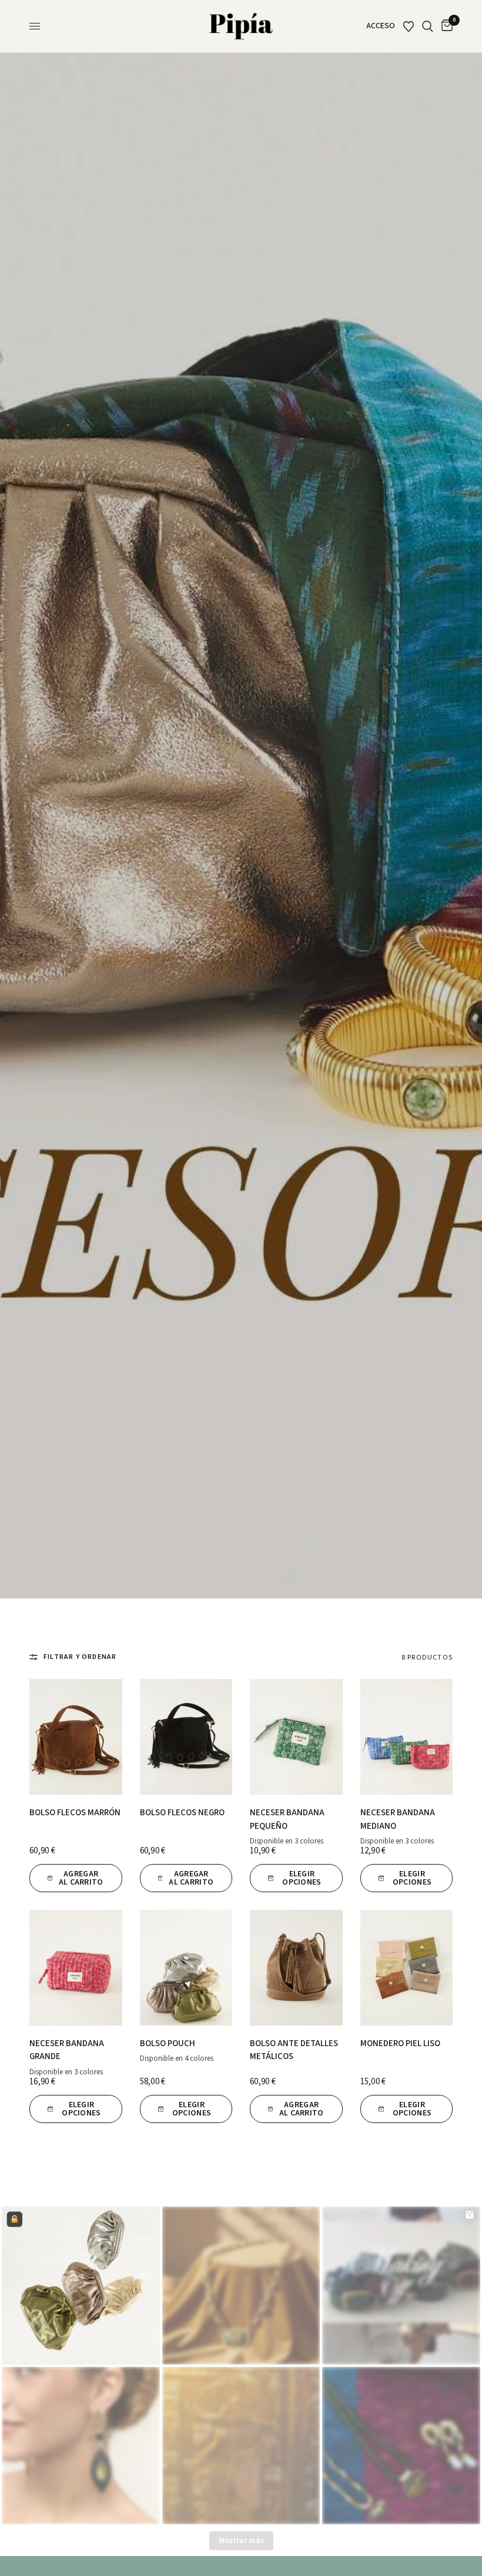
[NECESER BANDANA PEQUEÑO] (296, 1737)
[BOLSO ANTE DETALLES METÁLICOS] (296, 1968)
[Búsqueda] (428, 26)
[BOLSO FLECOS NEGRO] (186, 1737)
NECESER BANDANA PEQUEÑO (287, 1819)
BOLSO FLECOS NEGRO (182, 1813)
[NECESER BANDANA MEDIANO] (407, 1737)
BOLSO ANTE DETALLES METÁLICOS (294, 2050)
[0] (445, 26)
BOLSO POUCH (168, 2043)
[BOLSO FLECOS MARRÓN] (76, 1737)
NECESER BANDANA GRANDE (67, 2050)
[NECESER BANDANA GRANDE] (76, 1968)
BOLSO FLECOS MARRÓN (75, 1813)
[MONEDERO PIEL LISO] (407, 1968)
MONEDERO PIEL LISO (400, 2043)
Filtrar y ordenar (80, 1657)
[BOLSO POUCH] (186, 1968)
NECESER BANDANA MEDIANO (398, 1819)
